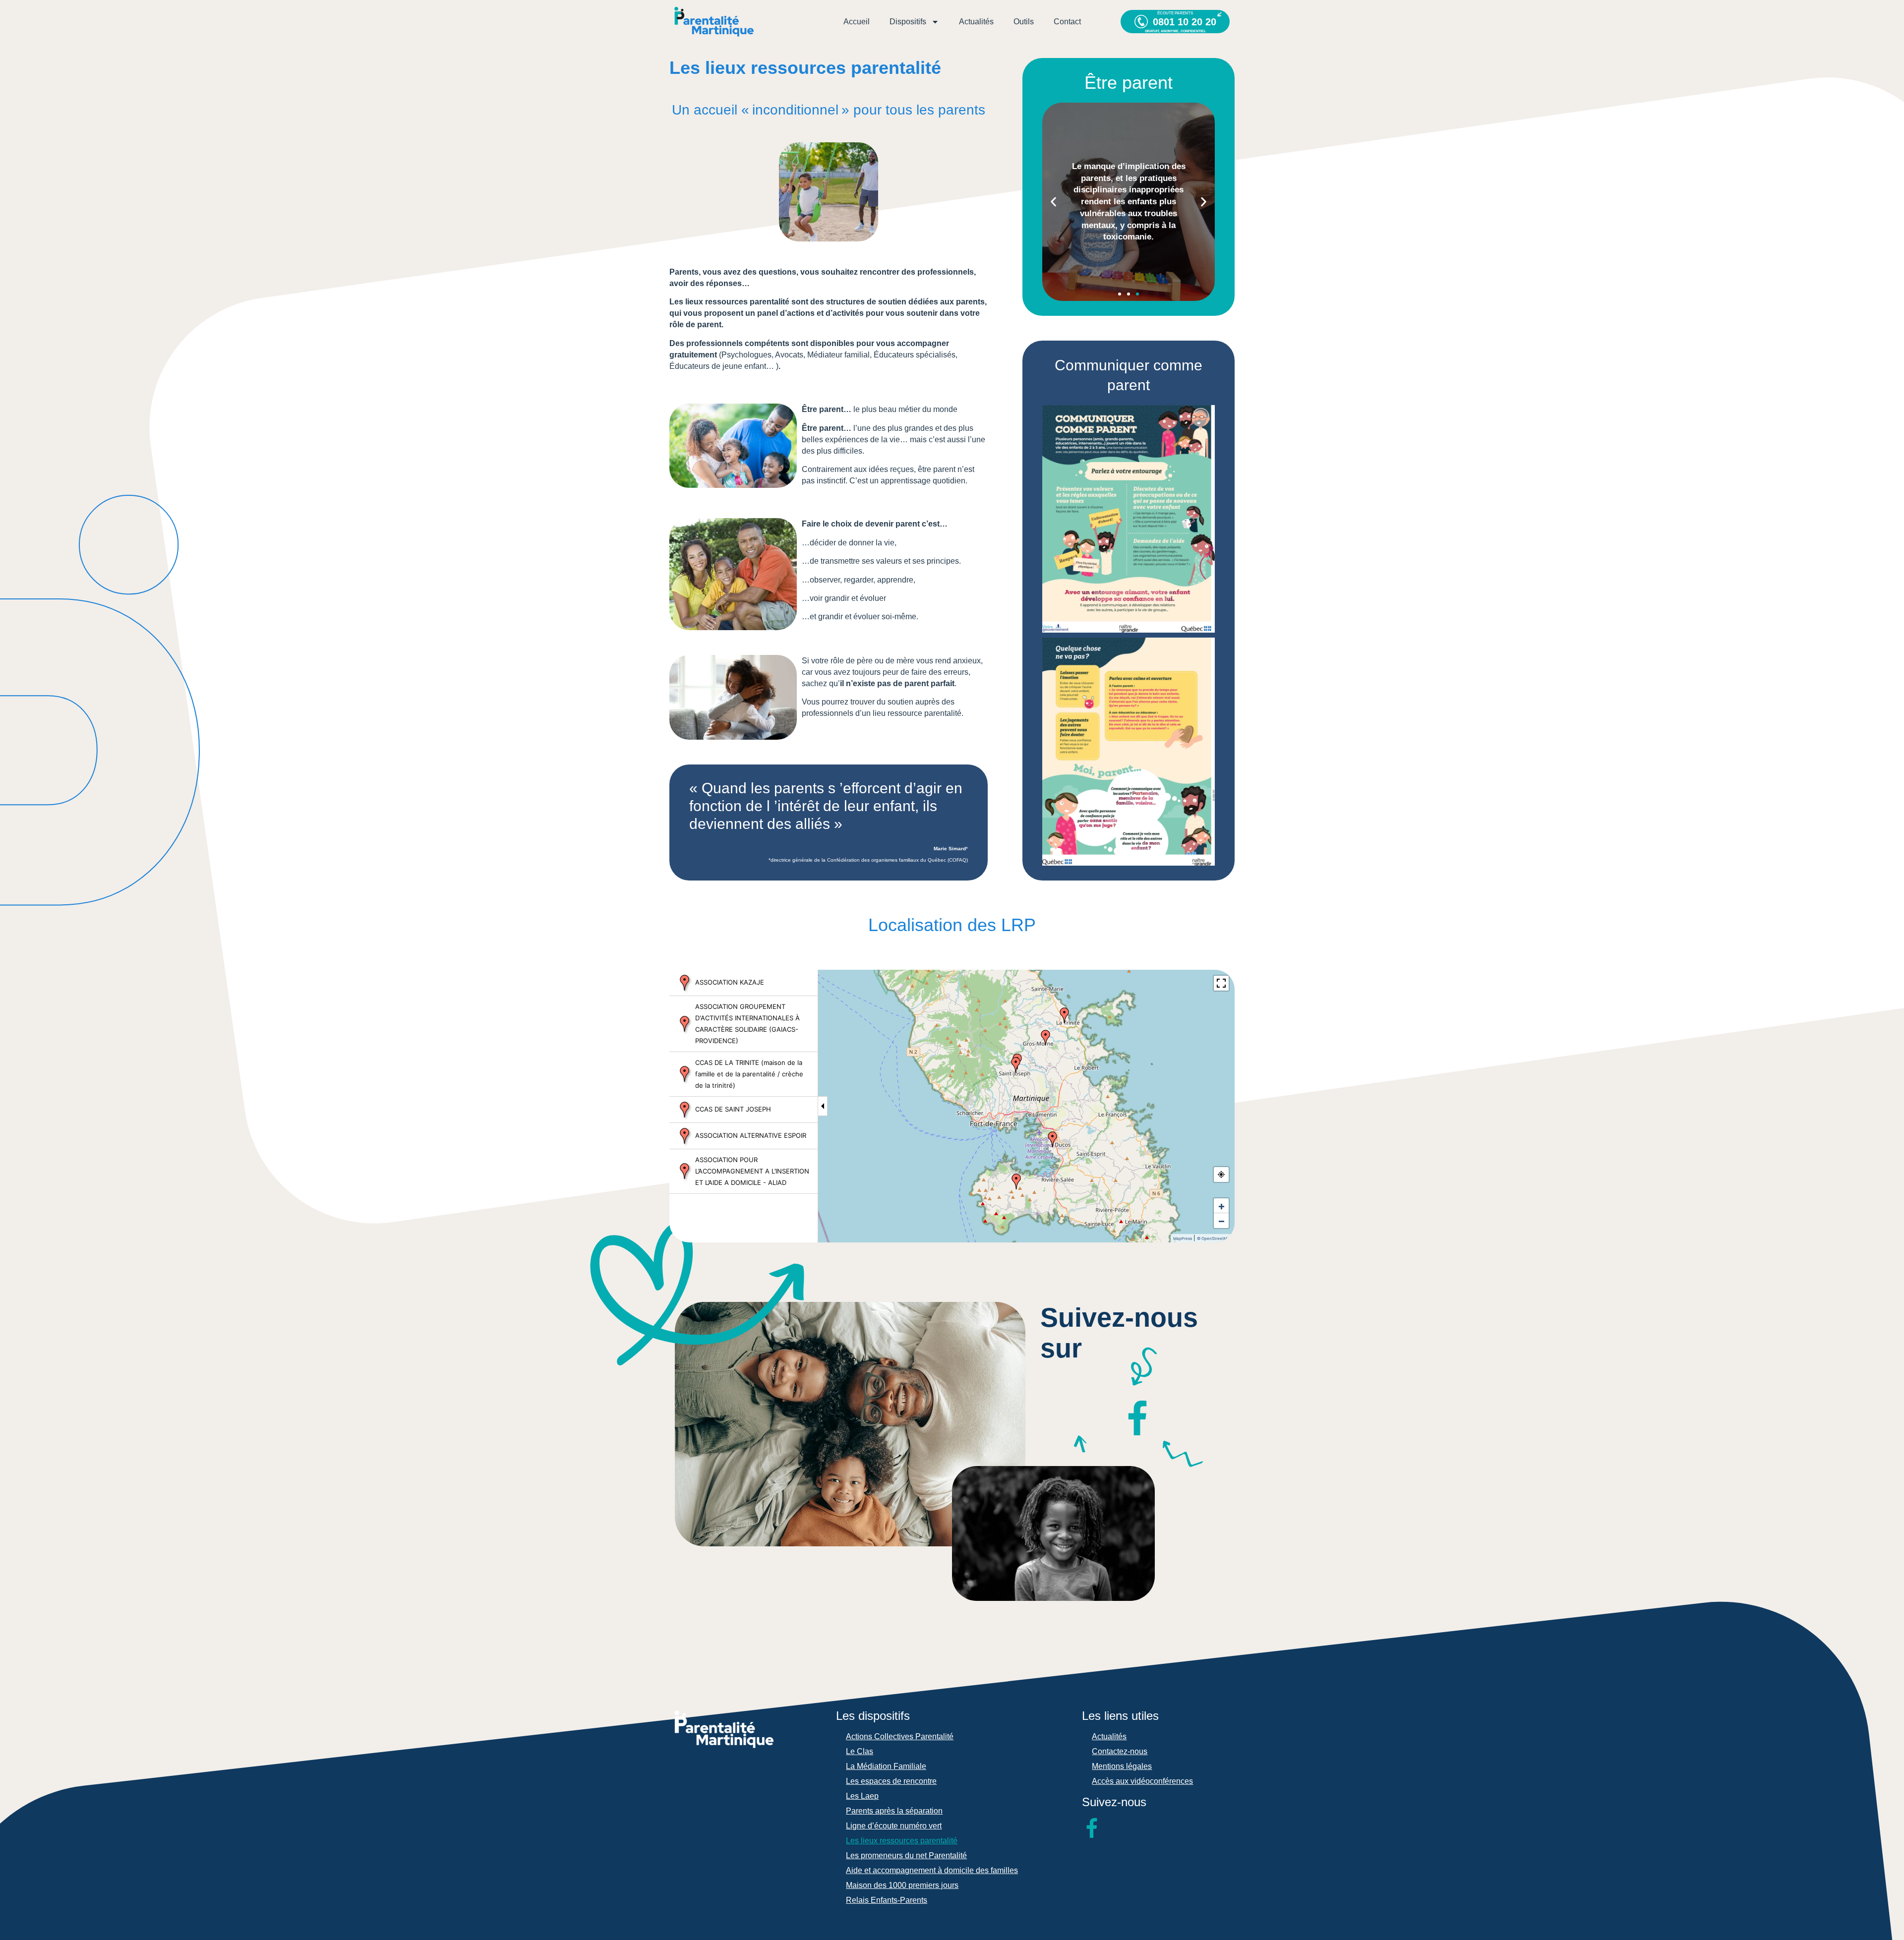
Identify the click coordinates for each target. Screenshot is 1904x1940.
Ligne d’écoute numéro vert (894, 1826)
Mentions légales (1122, 1766)
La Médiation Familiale (886, 1766)
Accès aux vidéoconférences (1142, 1781)
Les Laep (862, 1796)
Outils (1024, 22)
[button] (1053, 202)
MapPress (1183, 1238)
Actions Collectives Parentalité (900, 1736)
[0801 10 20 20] (1141, 22)
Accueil (857, 22)
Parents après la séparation (894, 1811)
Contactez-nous (1120, 1751)
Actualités (976, 22)
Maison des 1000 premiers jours (902, 1885)
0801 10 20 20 (1185, 22)
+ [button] (1221, 1206)
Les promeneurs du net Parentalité (906, 1855)
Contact (1067, 22)
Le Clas (860, 1751)
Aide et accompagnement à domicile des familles (932, 1870)
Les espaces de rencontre (891, 1781)
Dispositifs (908, 22)
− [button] (1221, 1221)
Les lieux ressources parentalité (902, 1841)
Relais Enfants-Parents (887, 1900)
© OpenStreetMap (1215, 1238)
